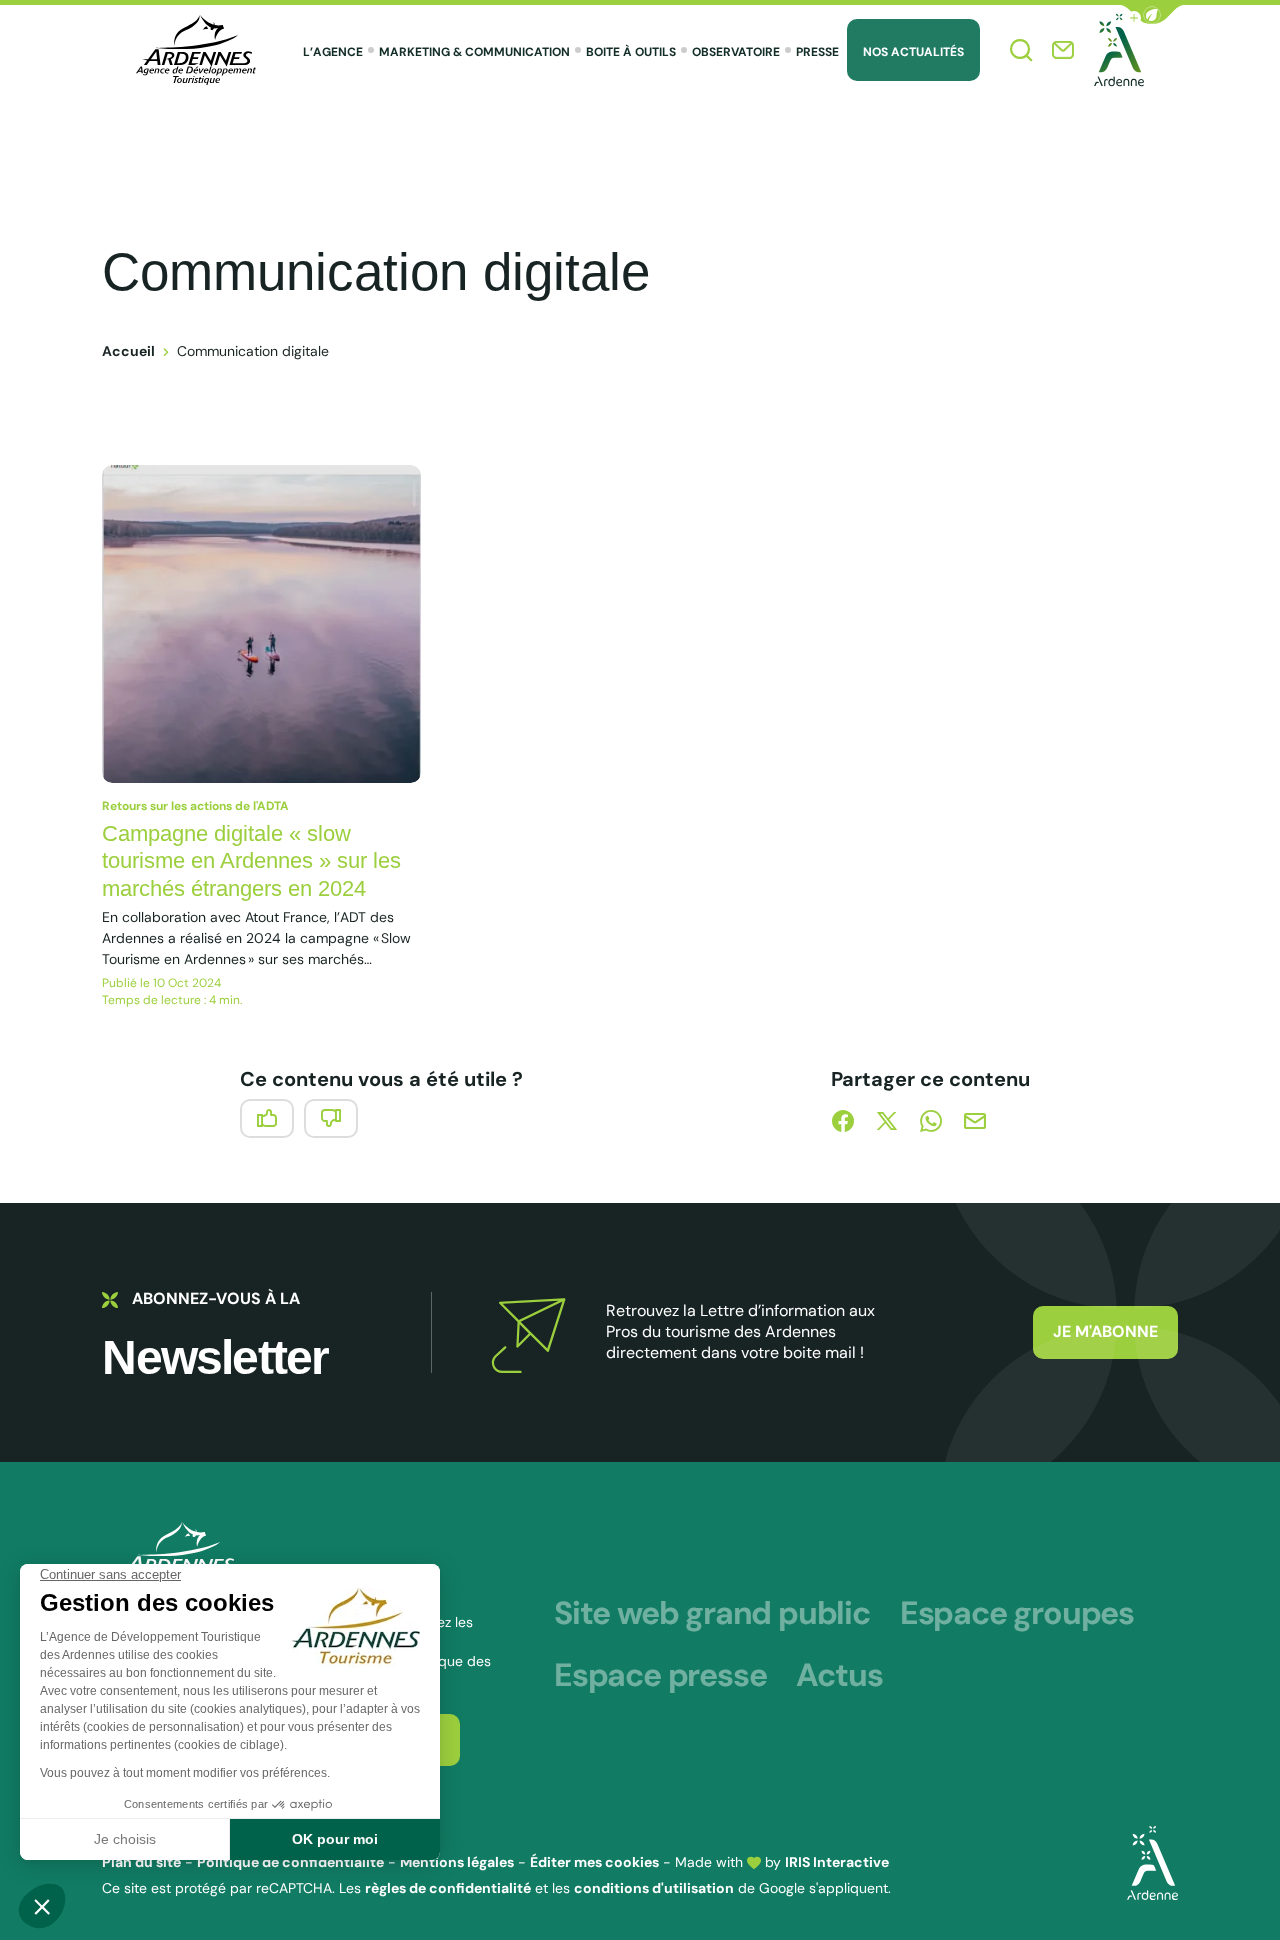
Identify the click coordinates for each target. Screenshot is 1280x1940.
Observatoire (736, 52)
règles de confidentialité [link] (448, 1888)
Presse (817, 52)
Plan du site (141, 1862)
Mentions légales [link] (457, 1862)
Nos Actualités (913, 52)
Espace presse (660, 1675)
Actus (839, 1675)
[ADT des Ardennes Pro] (196, 50)
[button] (1152, 14)
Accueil (128, 351)
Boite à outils (631, 52)
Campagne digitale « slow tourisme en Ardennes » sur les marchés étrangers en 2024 (251, 861)
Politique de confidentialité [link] (290, 1862)
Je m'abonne (1105, 1331)
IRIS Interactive (837, 1862)
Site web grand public (712, 1613)
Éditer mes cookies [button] (594, 1862)
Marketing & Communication (474, 52)
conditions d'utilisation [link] (654, 1888)
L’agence (333, 52)
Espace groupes (1017, 1613)
